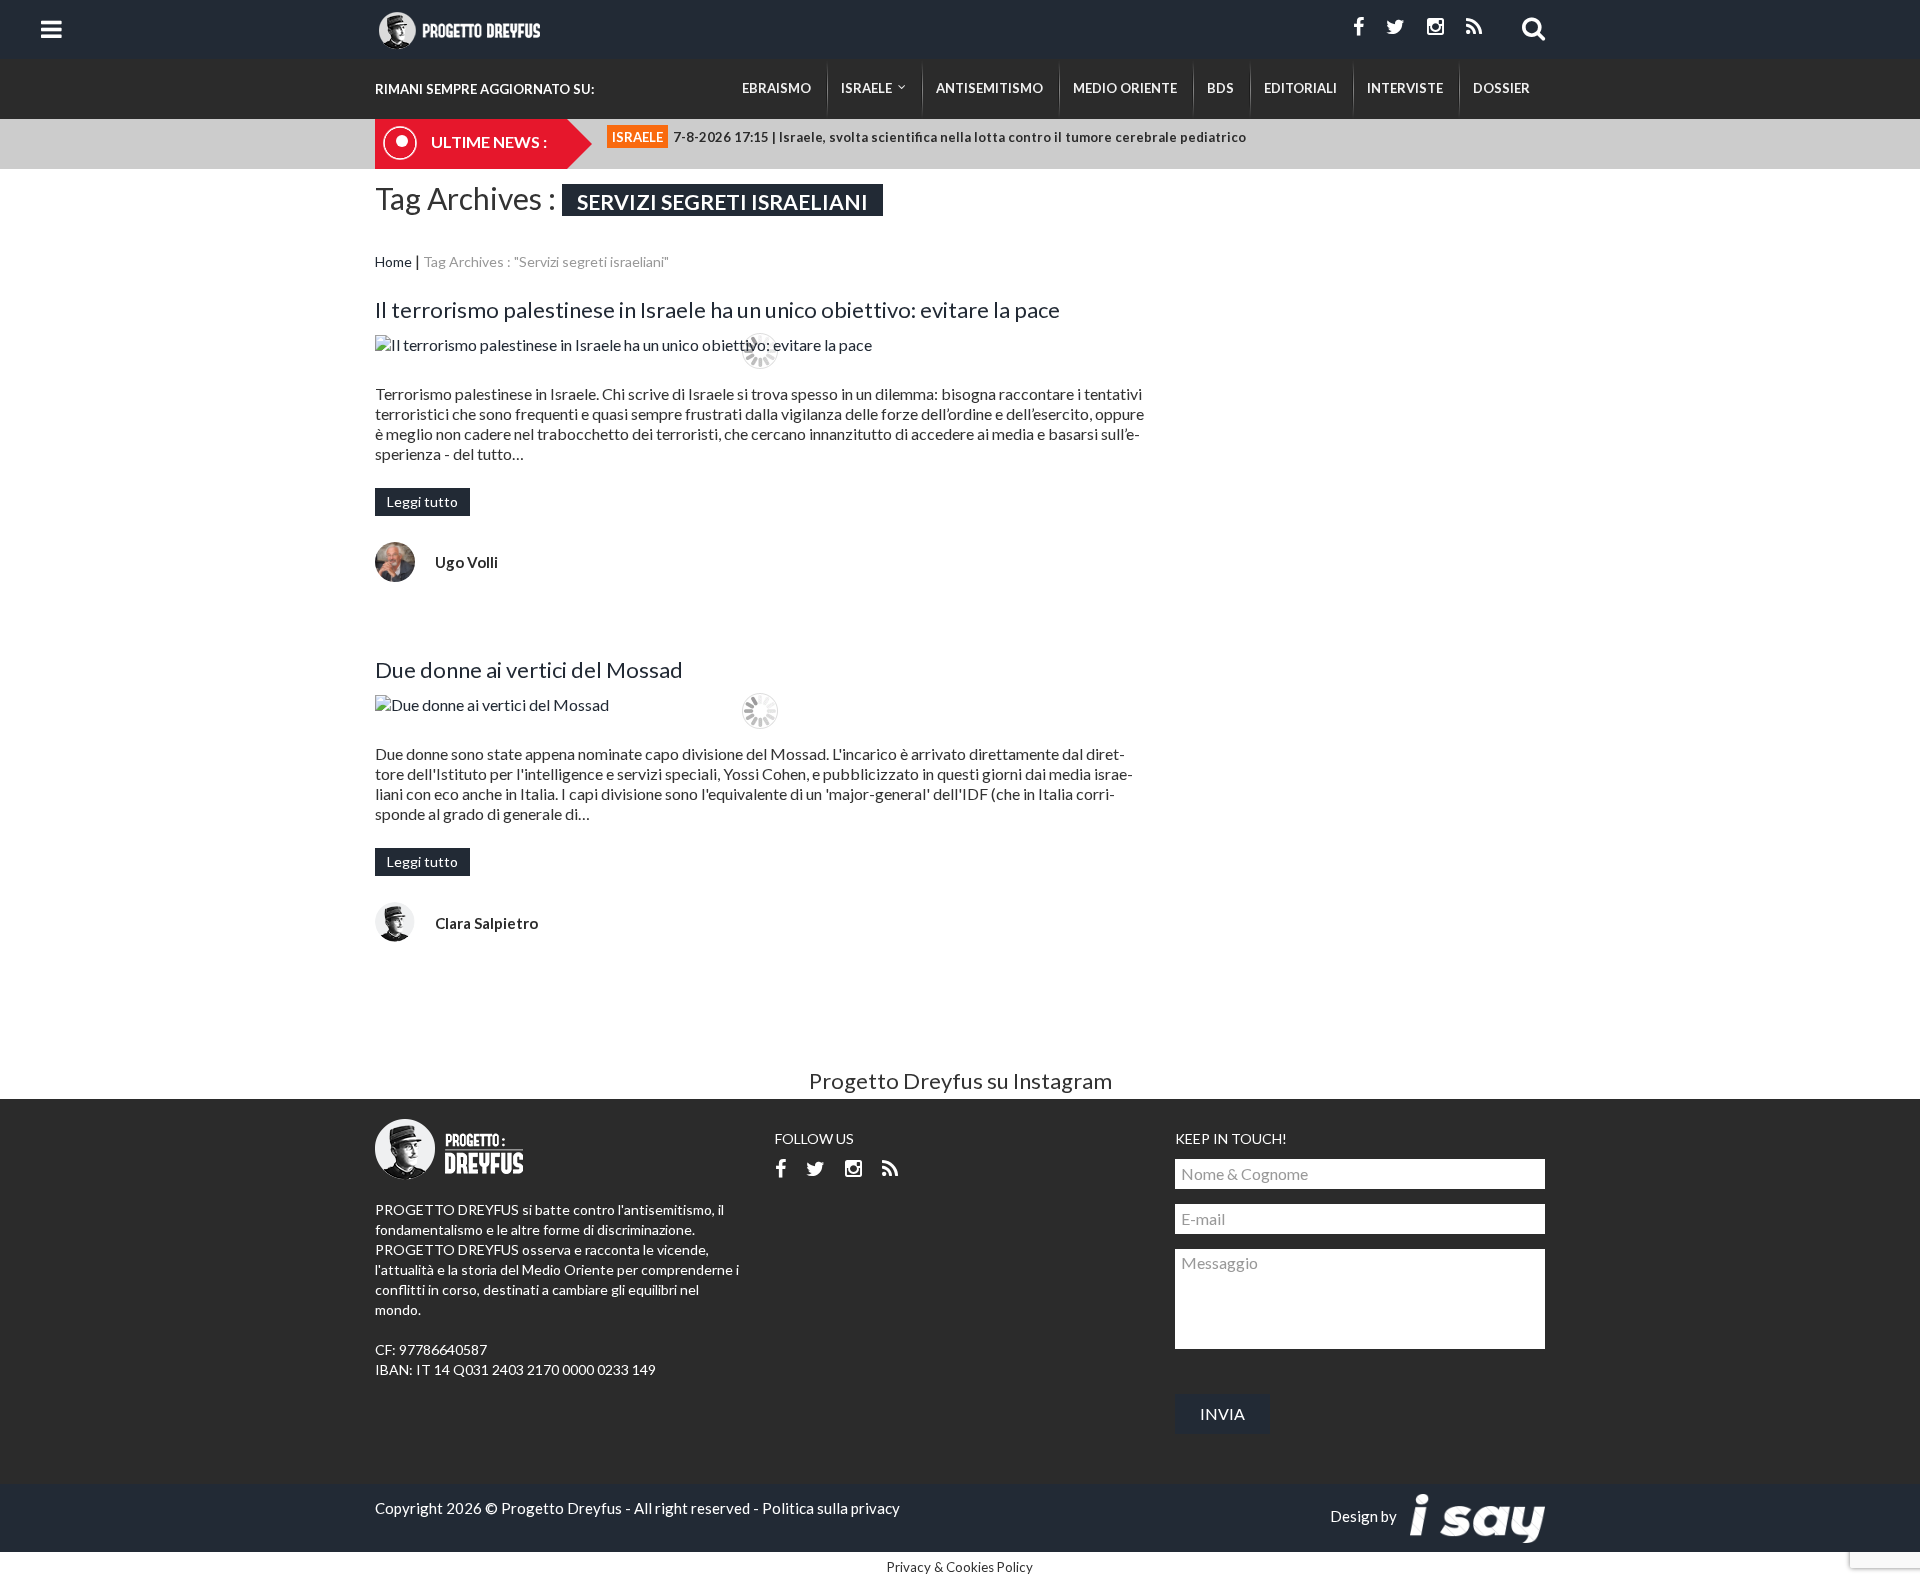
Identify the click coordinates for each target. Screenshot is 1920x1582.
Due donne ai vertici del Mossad (529, 669)
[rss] (1474, 27)
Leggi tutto (422, 501)
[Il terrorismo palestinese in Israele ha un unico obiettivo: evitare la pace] (760, 344)
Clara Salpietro (486, 923)
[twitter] (1395, 27)
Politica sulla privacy (831, 1508)
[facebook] (1358, 27)
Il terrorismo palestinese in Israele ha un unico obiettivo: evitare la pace (717, 309)
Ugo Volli (466, 562)
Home (393, 261)
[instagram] (1435, 27)
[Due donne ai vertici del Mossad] (760, 704)
